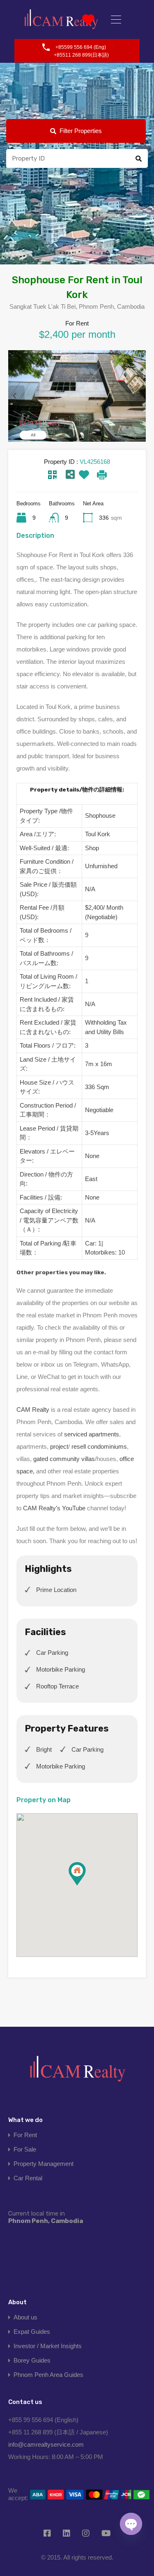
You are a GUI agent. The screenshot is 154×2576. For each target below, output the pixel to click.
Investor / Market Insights (48, 2346)
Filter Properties (81, 131)
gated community (56, 1459)
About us (25, 2317)
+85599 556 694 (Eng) (81, 47)
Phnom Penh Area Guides (48, 2375)
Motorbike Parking (61, 1669)
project (59, 1446)
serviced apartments (92, 1434)
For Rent (25, 2135)
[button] (86, 1885)
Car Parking (52, 1653)
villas (88, 1459)
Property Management (44, 2164)
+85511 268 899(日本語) (81, 55)
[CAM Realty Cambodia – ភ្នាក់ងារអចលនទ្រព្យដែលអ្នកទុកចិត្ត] (61, 19)
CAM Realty (33, 1410)
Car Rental (28, 2178)
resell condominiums (99, 1446)
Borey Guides (32, 2360)
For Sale (25, 2149)
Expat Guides (32, 2332)
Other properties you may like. (61, 1272)
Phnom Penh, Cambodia (46, 2217)
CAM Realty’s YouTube (54, 1508)
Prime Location (56, 1590)
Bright (44, 1749)
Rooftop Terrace (57, 1686)
